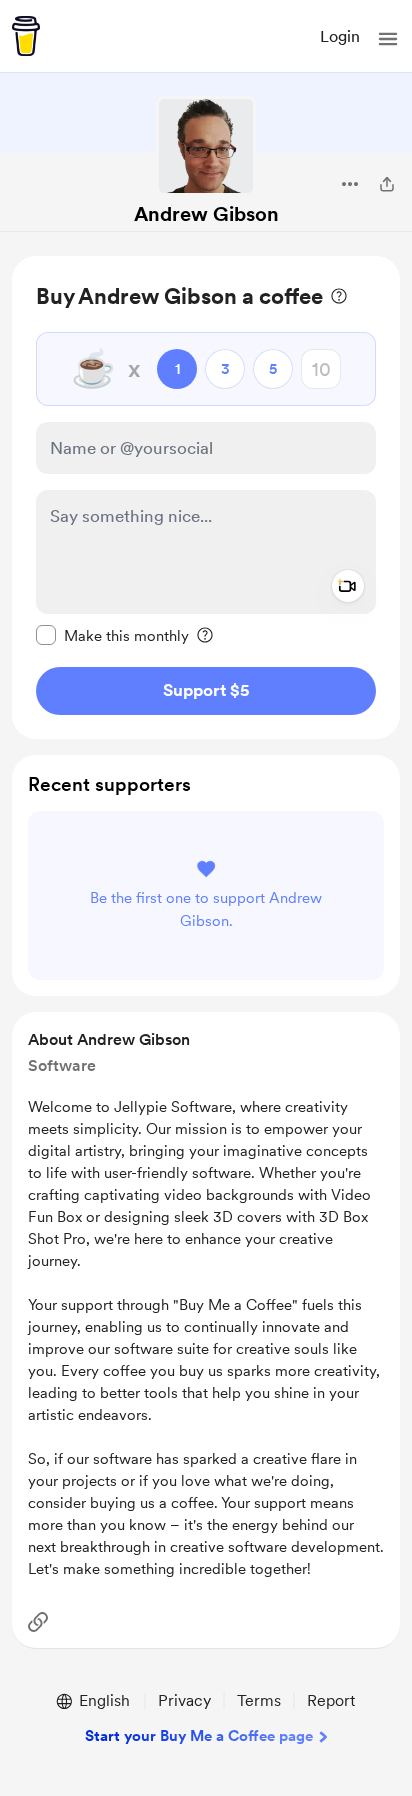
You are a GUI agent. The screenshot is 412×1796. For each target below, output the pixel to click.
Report (331, 1700)
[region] (206, 497)
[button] (388, 39)
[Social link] (38, 1622)
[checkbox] (112, 635)
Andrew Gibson (206, 214)
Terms (259, 1700)
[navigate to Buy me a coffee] (26, 36)
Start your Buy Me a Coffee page (199, 1736)
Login (340, 36)
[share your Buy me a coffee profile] (387, 184)
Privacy (184, 1700)
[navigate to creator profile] (206, 146)
